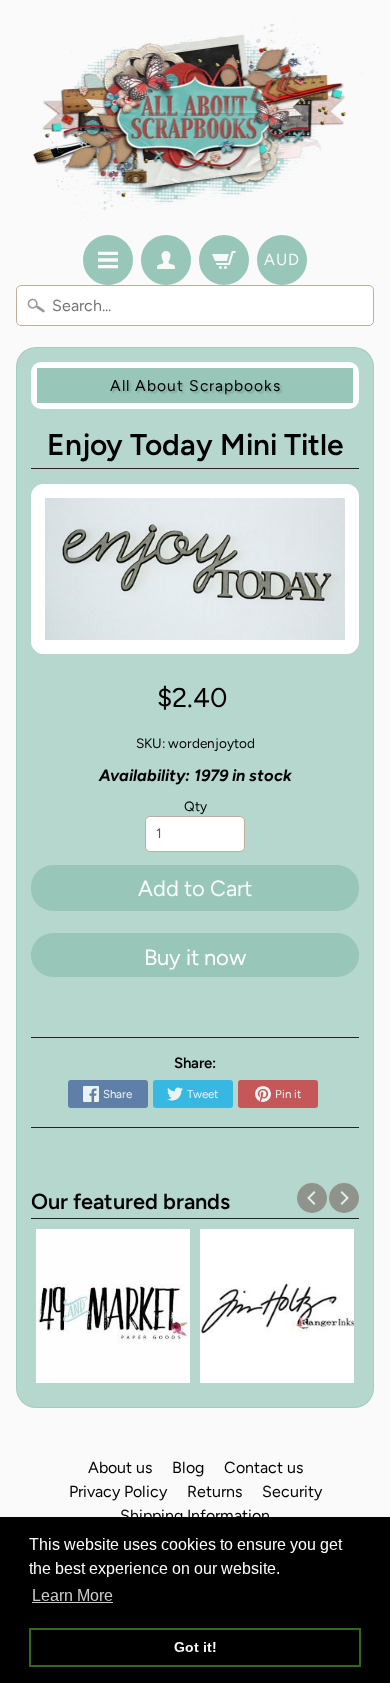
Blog (188, 1467)
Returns (214, 1491)
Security (292, 1491)
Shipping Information (195, 1515)
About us (120, 1467)
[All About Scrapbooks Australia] (195, 120)
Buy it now (195, 957)
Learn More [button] (72, 1595)
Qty (195, 806)
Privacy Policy (118, 1491)
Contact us (263, 1467)
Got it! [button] (195, 1647)
